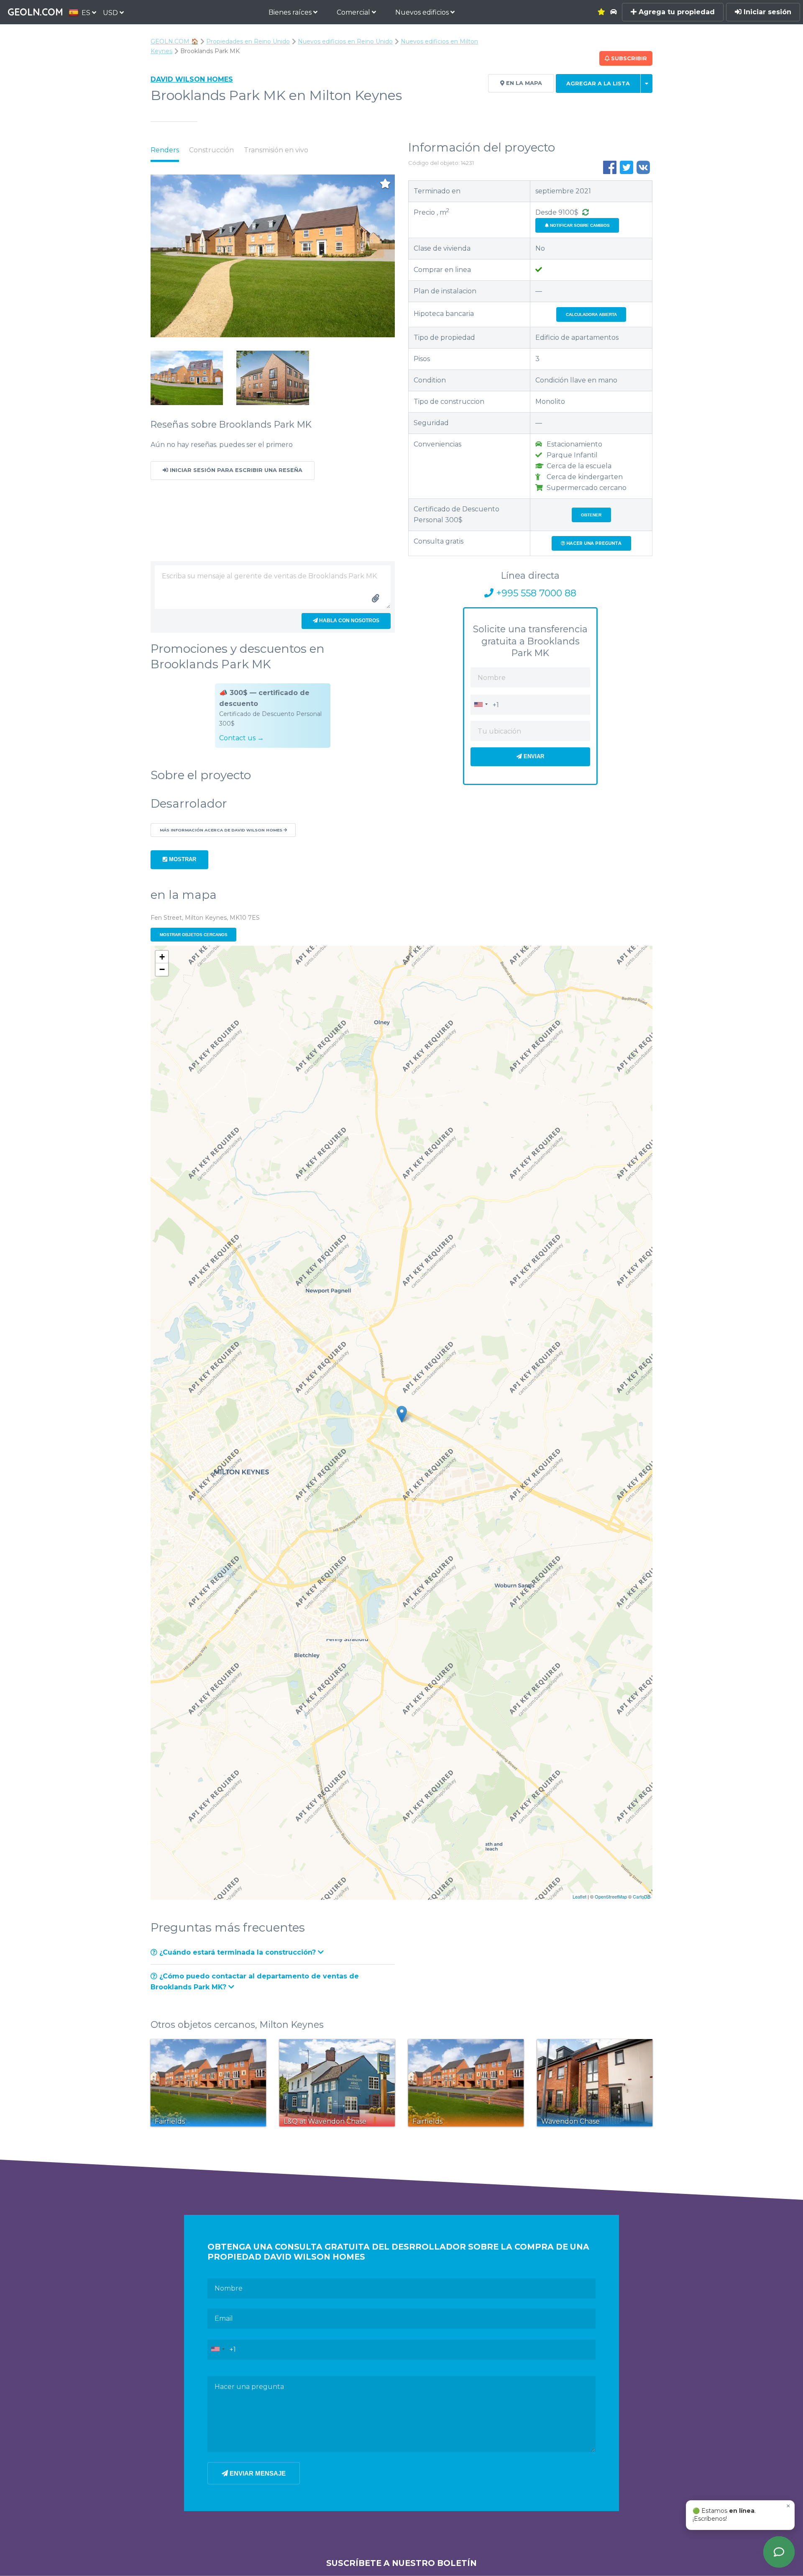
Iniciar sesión (766, 12)
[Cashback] (586, 212)
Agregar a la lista (598, 83)
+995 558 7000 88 (535, 593)
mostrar (182, 859)
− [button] (162, 969)
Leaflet (579, 1896)
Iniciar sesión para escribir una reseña (235, 470)
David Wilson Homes (192, 79)
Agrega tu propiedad (676, 12)
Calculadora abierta (591, 314)
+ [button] (162, 957)
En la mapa (523, 83)
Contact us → (242, 738)
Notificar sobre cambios (579, 225)
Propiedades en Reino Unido (248, 41)
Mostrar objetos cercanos (194, 935)
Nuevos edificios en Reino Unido (345, 41)
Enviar (533, 756)
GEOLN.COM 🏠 (174, 41)
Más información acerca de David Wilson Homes (222, 830)
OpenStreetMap (611, 1896)
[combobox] (481, 704)
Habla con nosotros (349, 621)
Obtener (591, 515)
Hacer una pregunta (593, 543)
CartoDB (642, 1896)
